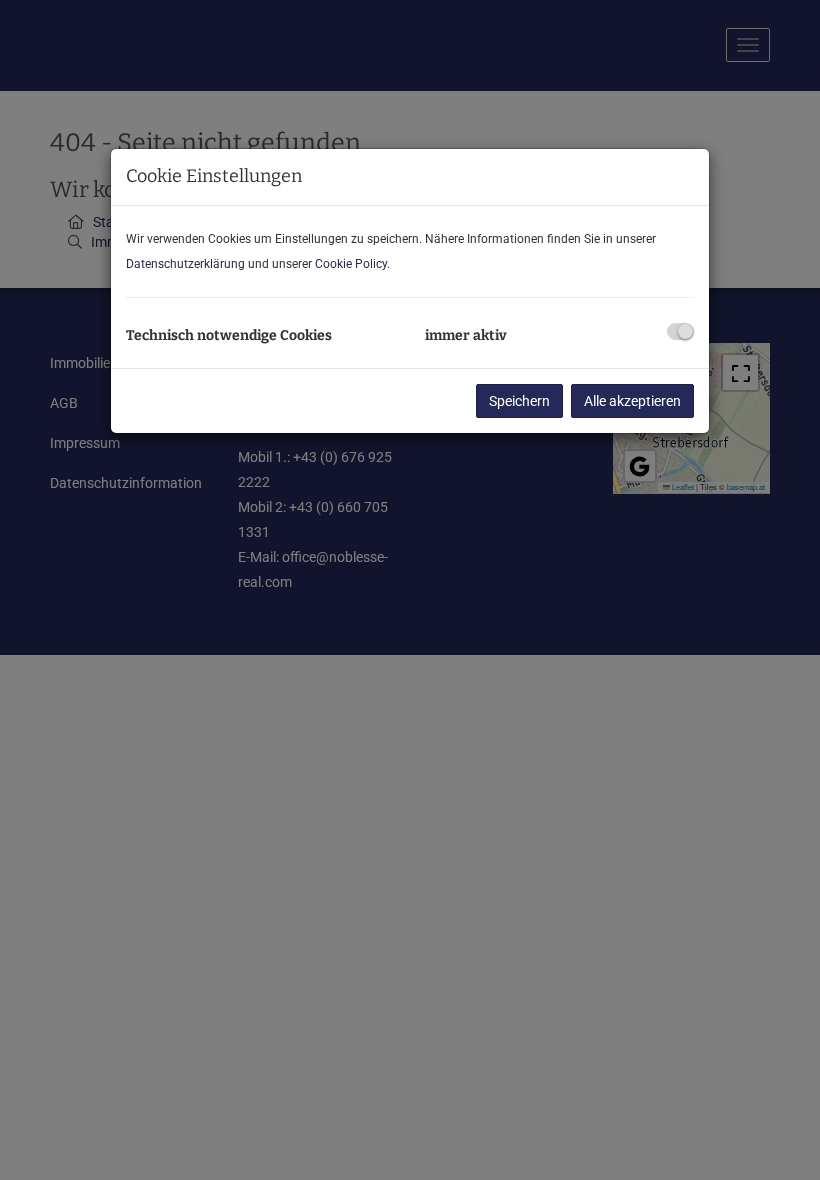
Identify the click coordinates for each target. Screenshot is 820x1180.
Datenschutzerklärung (185, 264)
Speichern (519, 401)
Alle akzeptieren (632, 401)
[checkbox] (680, 331)
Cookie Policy (351, 264)
